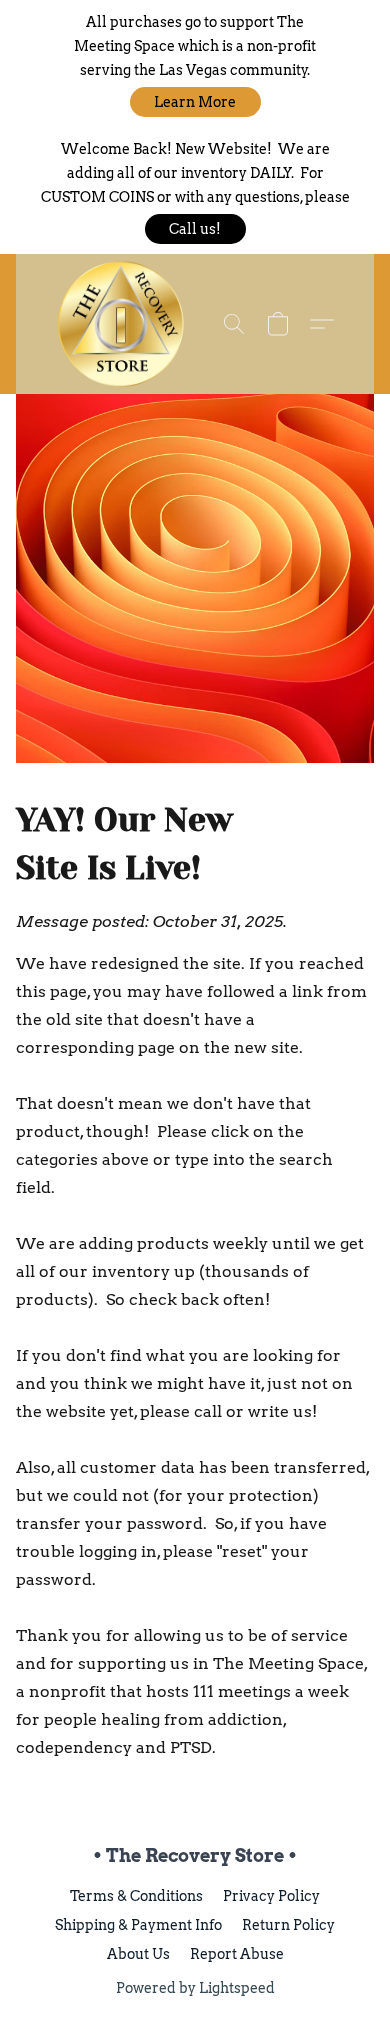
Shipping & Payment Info (138, 1925)
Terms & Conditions (136, 1896)
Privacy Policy (271, 1896)
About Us (138, 1954)
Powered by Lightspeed (195, 1988)
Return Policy (288, 1925)
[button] (195, 102)
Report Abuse (237, 1954)
